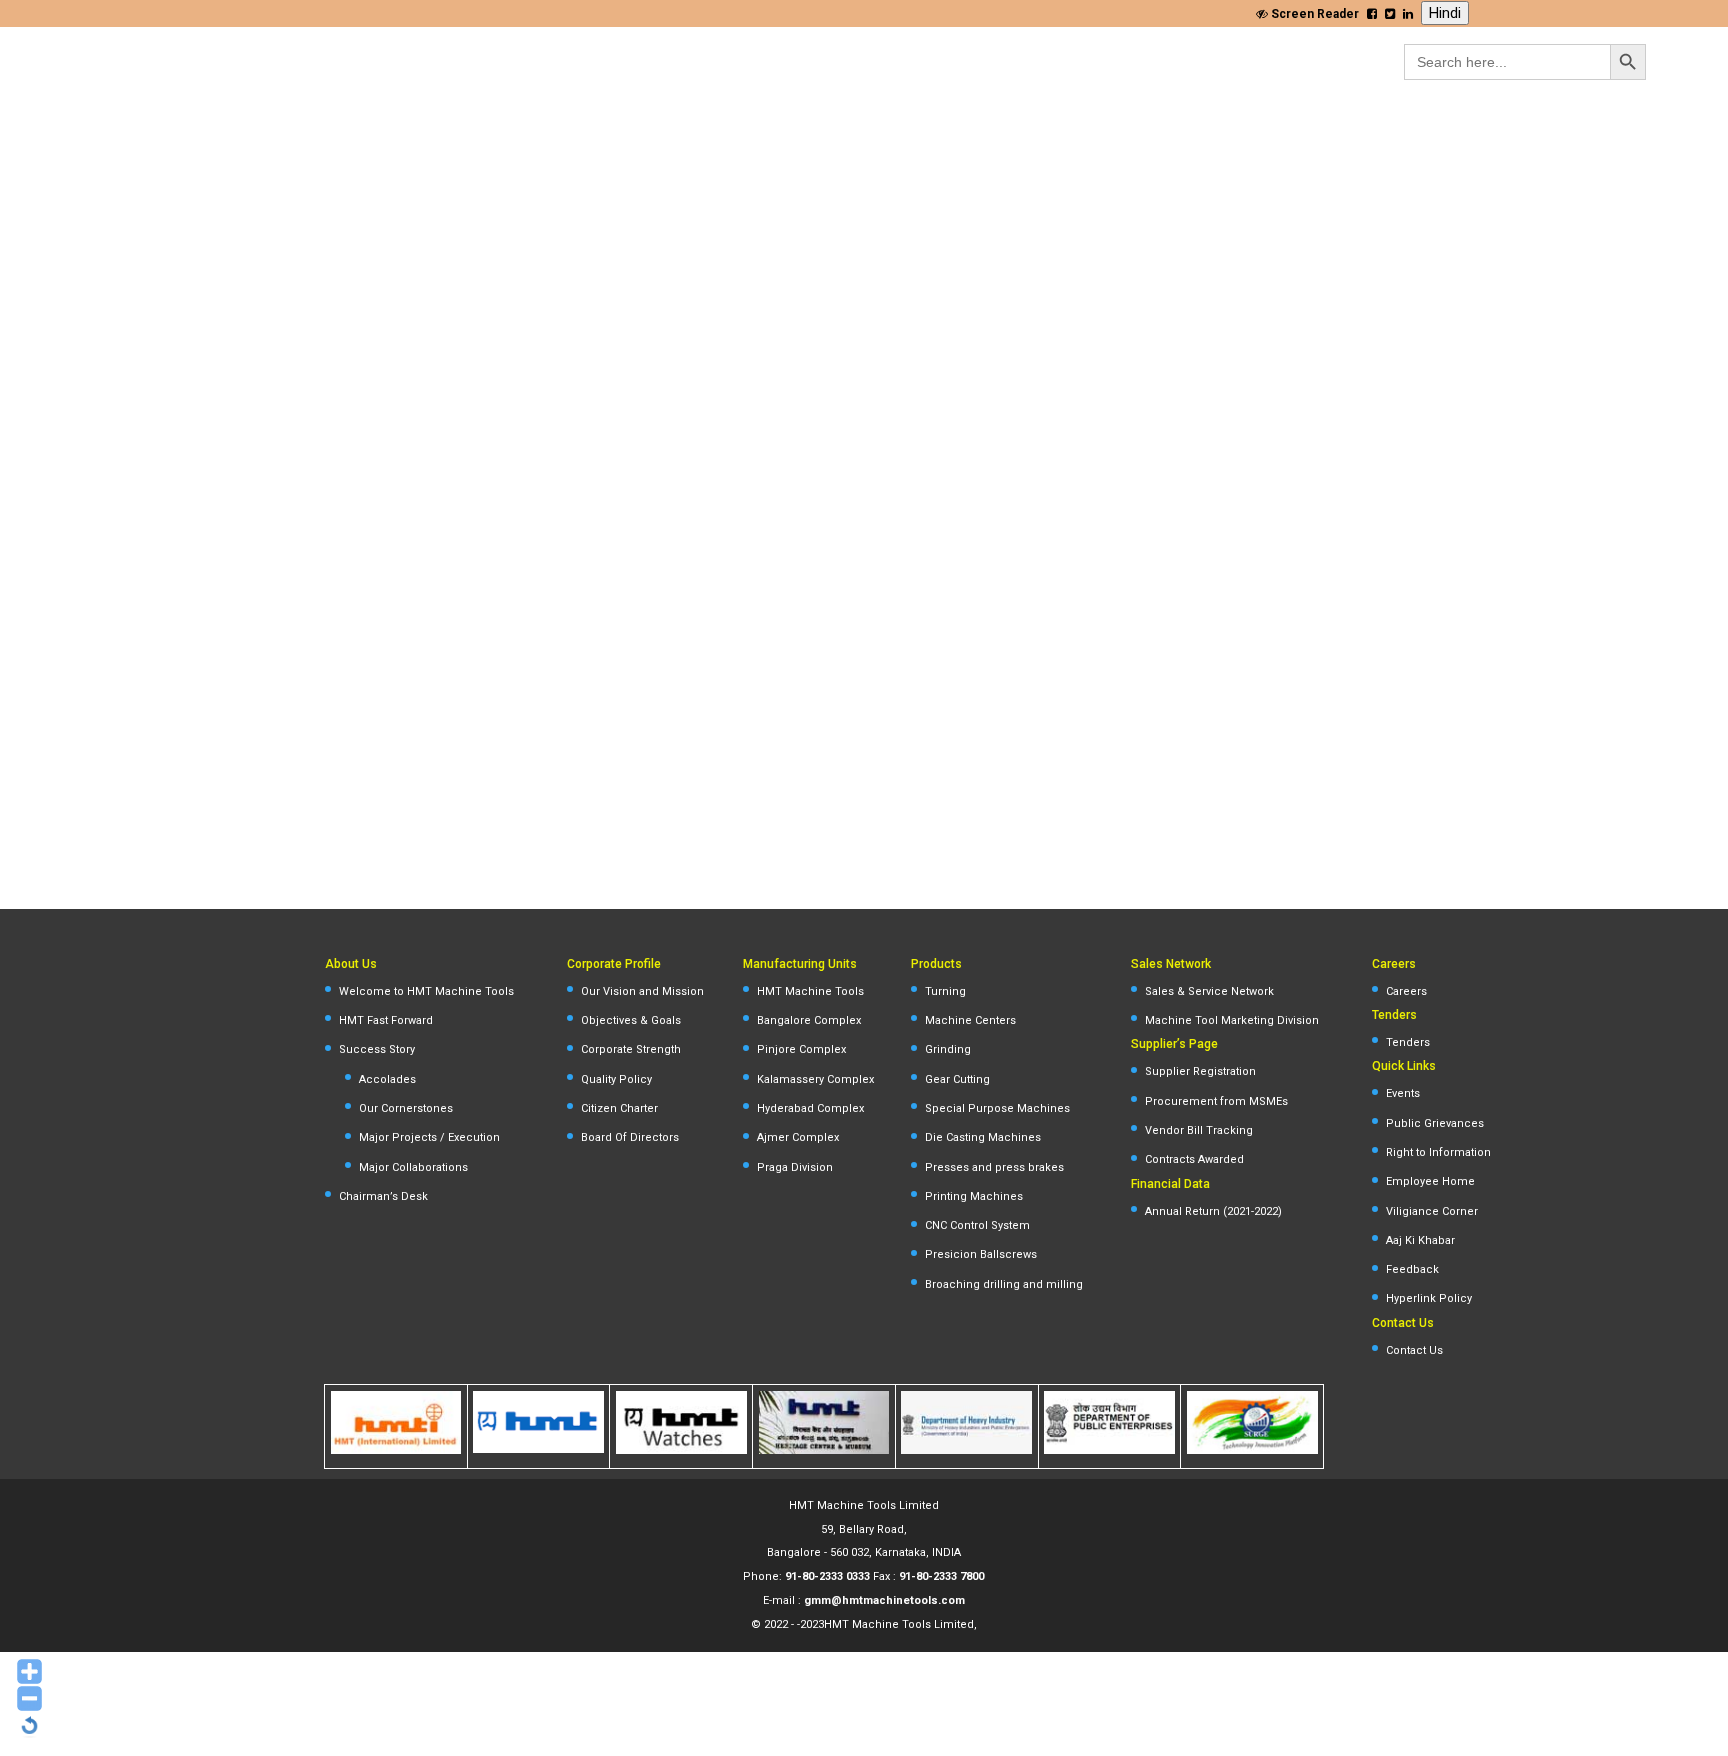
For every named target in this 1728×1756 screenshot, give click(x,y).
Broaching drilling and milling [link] (1004, 1284)
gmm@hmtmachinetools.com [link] (884, 1600)
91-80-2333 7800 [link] (941, 1576)
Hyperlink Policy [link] (1429, 1298)
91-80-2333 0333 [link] (827, 1576)
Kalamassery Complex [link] (815, 1079)
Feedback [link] (1412, 1269)
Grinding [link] (948, 1049)
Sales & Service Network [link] (1209, 991)
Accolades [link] (387, 1079)
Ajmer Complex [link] (798, 1137)
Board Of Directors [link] (630, 1137)
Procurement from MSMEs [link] (1216, 1101)
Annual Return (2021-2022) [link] (1213, 1211)
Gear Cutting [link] (957, 1079)
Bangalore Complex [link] (809, 1020)
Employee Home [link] (1430, 1181)
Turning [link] (945, 991)
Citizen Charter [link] (619, 1108)
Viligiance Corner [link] (1432, 1211)
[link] (1372, 14)
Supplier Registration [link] (1200, 1071)
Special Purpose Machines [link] (997, 1108)
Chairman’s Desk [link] (383, 1196)
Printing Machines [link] (974, 1196)
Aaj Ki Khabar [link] (1420, 1240)
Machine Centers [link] (970, 1020)
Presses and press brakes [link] (994, 1167)
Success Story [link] (377, 1049)
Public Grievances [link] (1435, 1123)
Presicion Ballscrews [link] (981, 1254)
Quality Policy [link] (616, 1079)
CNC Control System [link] (977, 1225)
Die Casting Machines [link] (983, 1137)
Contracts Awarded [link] (1194, 1159)
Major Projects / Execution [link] (429, 1137)
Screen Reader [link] (1313, 14)
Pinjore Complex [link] (801, 1049)
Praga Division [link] (795, 1167)
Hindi (1445, 13)
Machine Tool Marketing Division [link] (1232, 1020)
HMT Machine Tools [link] (810, 991)
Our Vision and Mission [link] (642, 991)
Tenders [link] (1408, 1042)
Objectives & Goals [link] (631, 1020)
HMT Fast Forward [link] (386, 1020)
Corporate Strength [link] (631, 1049)
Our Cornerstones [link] (406, 1108)
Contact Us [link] (1414, 1350)
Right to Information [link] (1438, 1152)
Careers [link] (1406, 991)
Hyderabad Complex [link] (810, 1108)
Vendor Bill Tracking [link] (1199, 1130)
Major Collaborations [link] (413, 1167)
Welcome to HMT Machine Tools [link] (426, 991)
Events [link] (1403, 1093)
